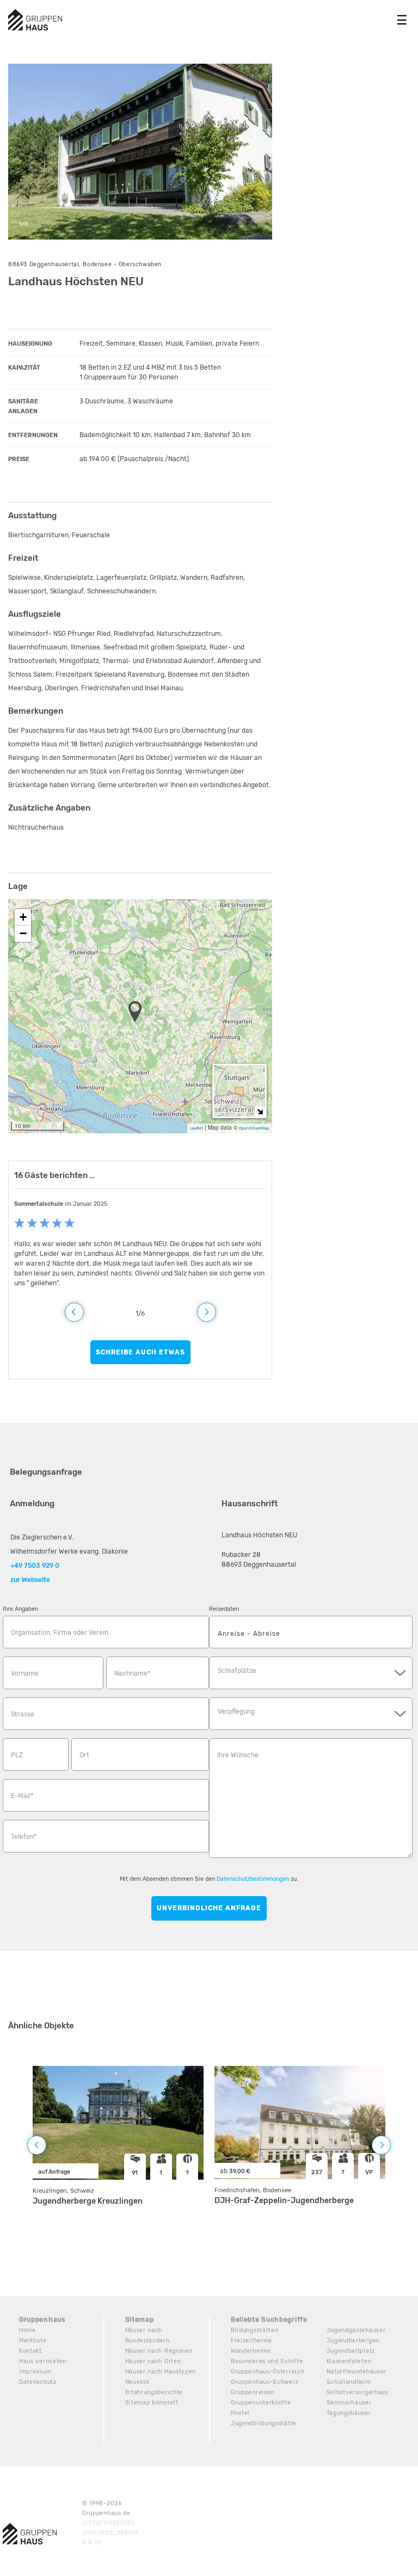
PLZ (17, 1755)
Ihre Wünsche (238, 1755)
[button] (138, 1013)
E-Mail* (22, 1796)
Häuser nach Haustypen (161, 2372)
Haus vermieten (43, 2361)
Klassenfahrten (349, 2361)
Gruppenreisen (253, 2392)
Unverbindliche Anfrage (209, 1908)
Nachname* (132, 1673)
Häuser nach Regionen (159, 2351)
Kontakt (30, 2351)
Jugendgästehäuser (356, 2330)
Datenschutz (38, 2382)
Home (27, 2330)
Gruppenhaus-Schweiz (264, 2382)
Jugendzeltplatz (351, 2351)
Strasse (23, 1714)
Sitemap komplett (152, 2403)
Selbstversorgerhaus (358, 2392)
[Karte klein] (260, 1111)
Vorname (25, 1673)
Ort (84, 1755)
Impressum (35, 2372)
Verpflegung (236, 1712)
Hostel (240, 2413)
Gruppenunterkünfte (261, 2403)
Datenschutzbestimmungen (253, 1879)
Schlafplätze (237, 1671)
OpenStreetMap (254, 1128)
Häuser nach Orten (153, 2361)
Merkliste (33, 2341)
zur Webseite (30, 1580)
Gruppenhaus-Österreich (268, 2372)
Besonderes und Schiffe (267, 2361)
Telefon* (24, 1837)
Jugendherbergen (353, 2341)
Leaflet (196, 1128)
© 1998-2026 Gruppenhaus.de (113, 2523)
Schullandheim (349, 2382)
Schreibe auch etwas (140, 1352)
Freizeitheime (251, 2341)
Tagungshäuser (349, 2413)
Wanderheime (251, 2351)
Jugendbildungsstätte (264, 2423)
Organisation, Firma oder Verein (60, 1633)
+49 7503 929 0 (35, 1566)
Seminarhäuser (349, 2403)
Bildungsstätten (255, 2330)
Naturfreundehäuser (357, 2372)
